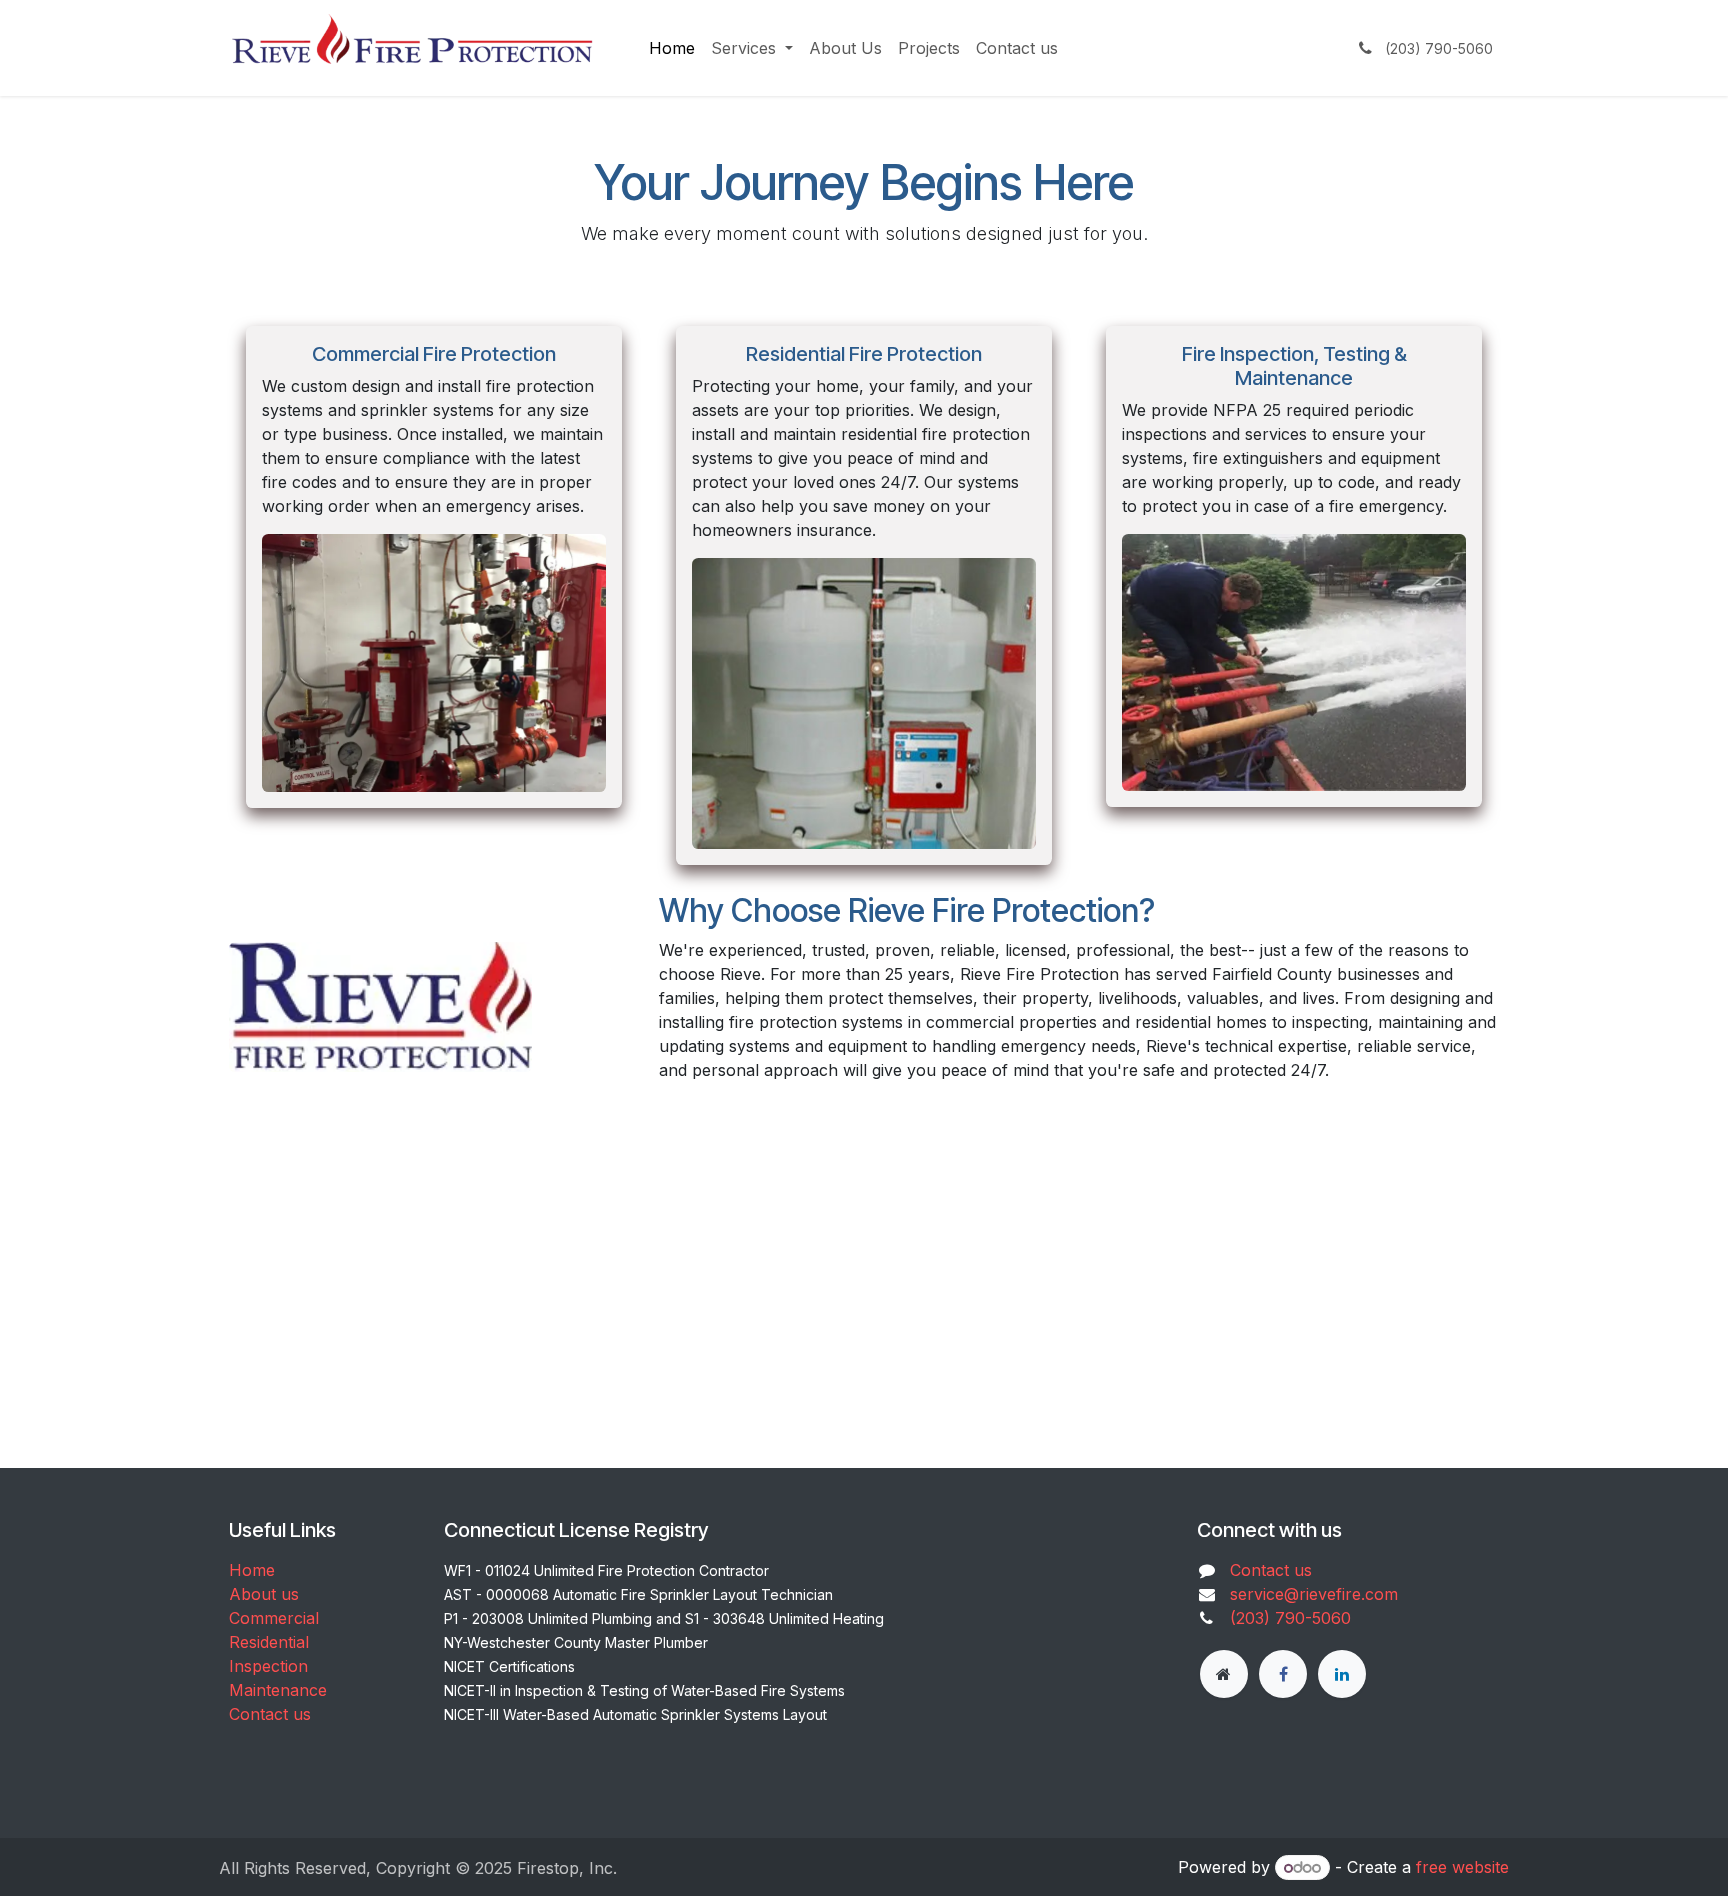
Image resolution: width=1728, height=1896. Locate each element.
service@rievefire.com (1314, 1594)
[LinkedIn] (1342, 1674)
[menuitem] (672, 48)
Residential (269, 1642)
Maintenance (278, 1690)
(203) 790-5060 (1290, 1618)
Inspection (268, 1666)
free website (1462, 1867)
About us (264, 1594)
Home (252, 1570)
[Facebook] (1283, 1674)
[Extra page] (1224, 1674)
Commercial (274, 1618)
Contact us (270, 1714)
